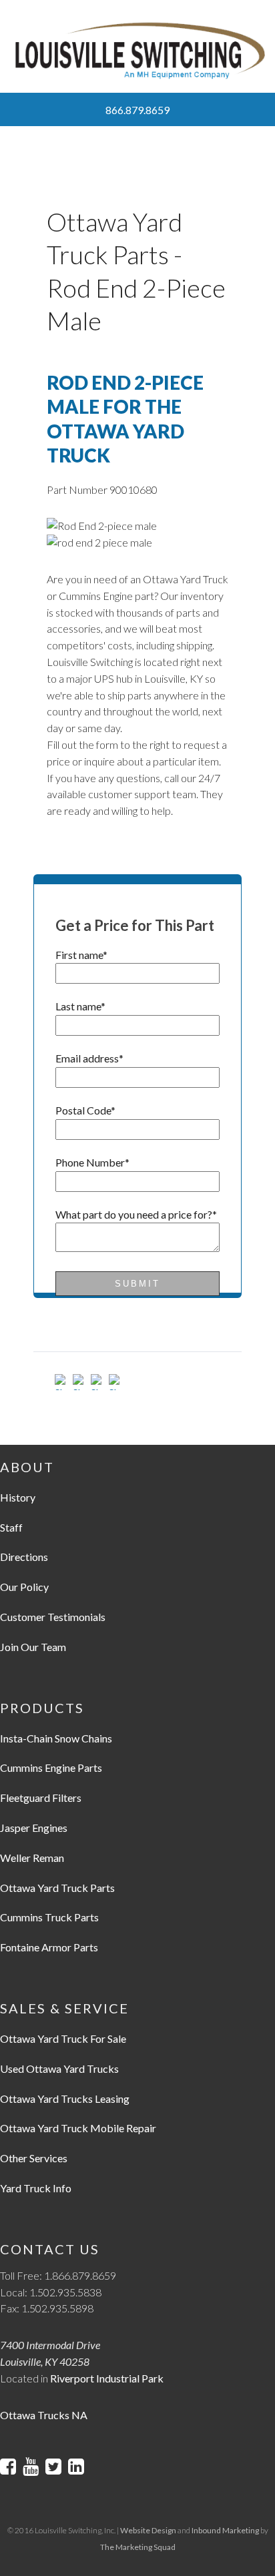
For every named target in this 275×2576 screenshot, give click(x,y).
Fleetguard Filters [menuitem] (41, 1798)
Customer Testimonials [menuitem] (53, 1617)
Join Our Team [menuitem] (33, 1647)
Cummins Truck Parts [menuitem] (49, 1917)
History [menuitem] (18, 1497)
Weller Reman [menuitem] (32, 1858)
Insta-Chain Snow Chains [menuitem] (56, 1738)
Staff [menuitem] (11, 1527)
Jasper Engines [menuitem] (34, 1828)
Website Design (148, 2530)
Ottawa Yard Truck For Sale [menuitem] (63, 2038)
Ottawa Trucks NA (44, 2415)
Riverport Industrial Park (107, 2378)
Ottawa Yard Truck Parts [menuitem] (57, 1888)
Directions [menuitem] (24, 1557)
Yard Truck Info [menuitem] (36, 2188)
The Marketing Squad (138, 2547)
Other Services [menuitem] (34, 2158)
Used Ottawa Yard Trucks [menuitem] (59, 2068)
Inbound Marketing (225, 2530)
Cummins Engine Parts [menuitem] (51, 1767)
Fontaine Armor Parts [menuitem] (49, 1947)
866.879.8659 (137, 110)
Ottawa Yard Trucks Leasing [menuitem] (65, 2099)
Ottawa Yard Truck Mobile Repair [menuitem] (78, 2128)
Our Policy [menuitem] (24, 1587)
